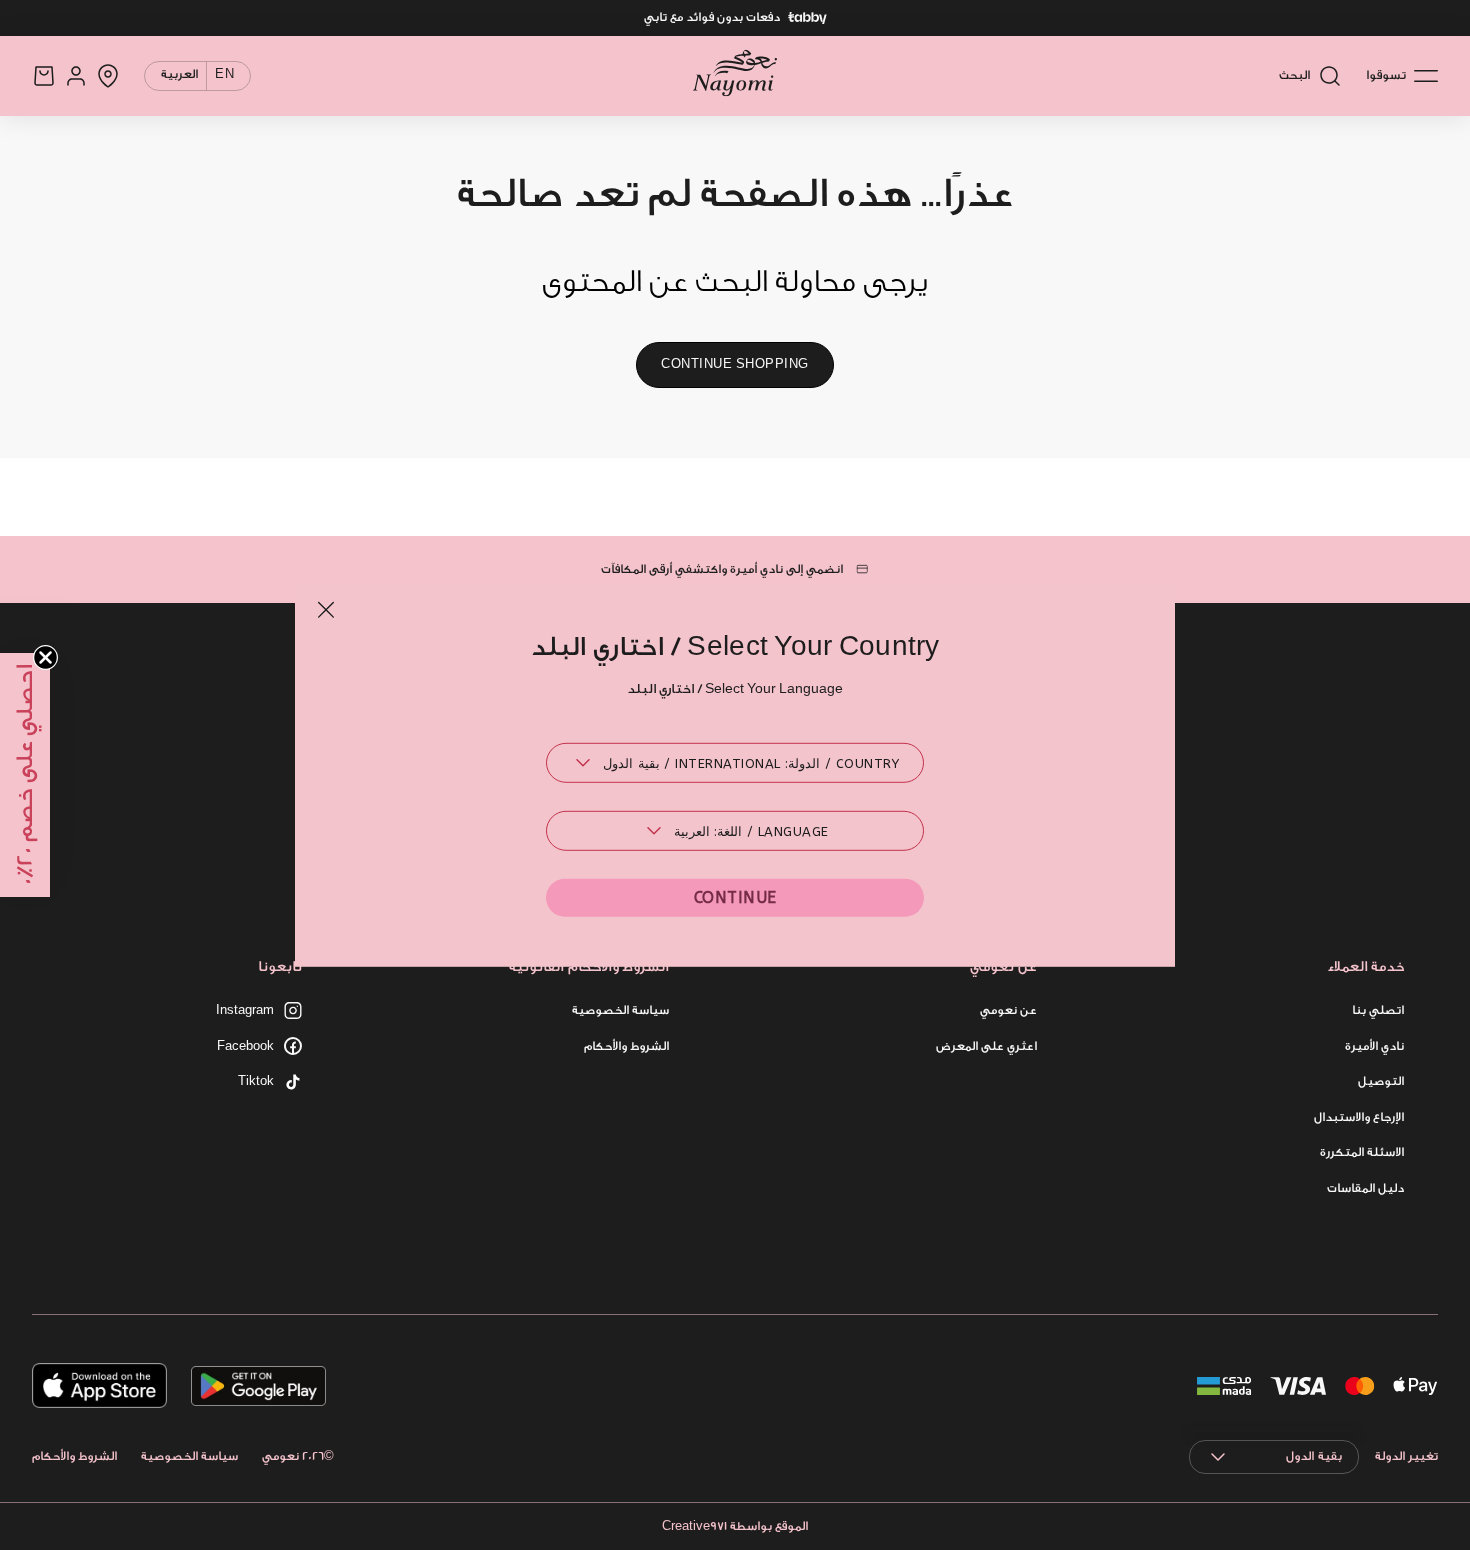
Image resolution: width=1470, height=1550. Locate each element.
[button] (25, 775)
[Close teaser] (45, 657)
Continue (735, 897)
